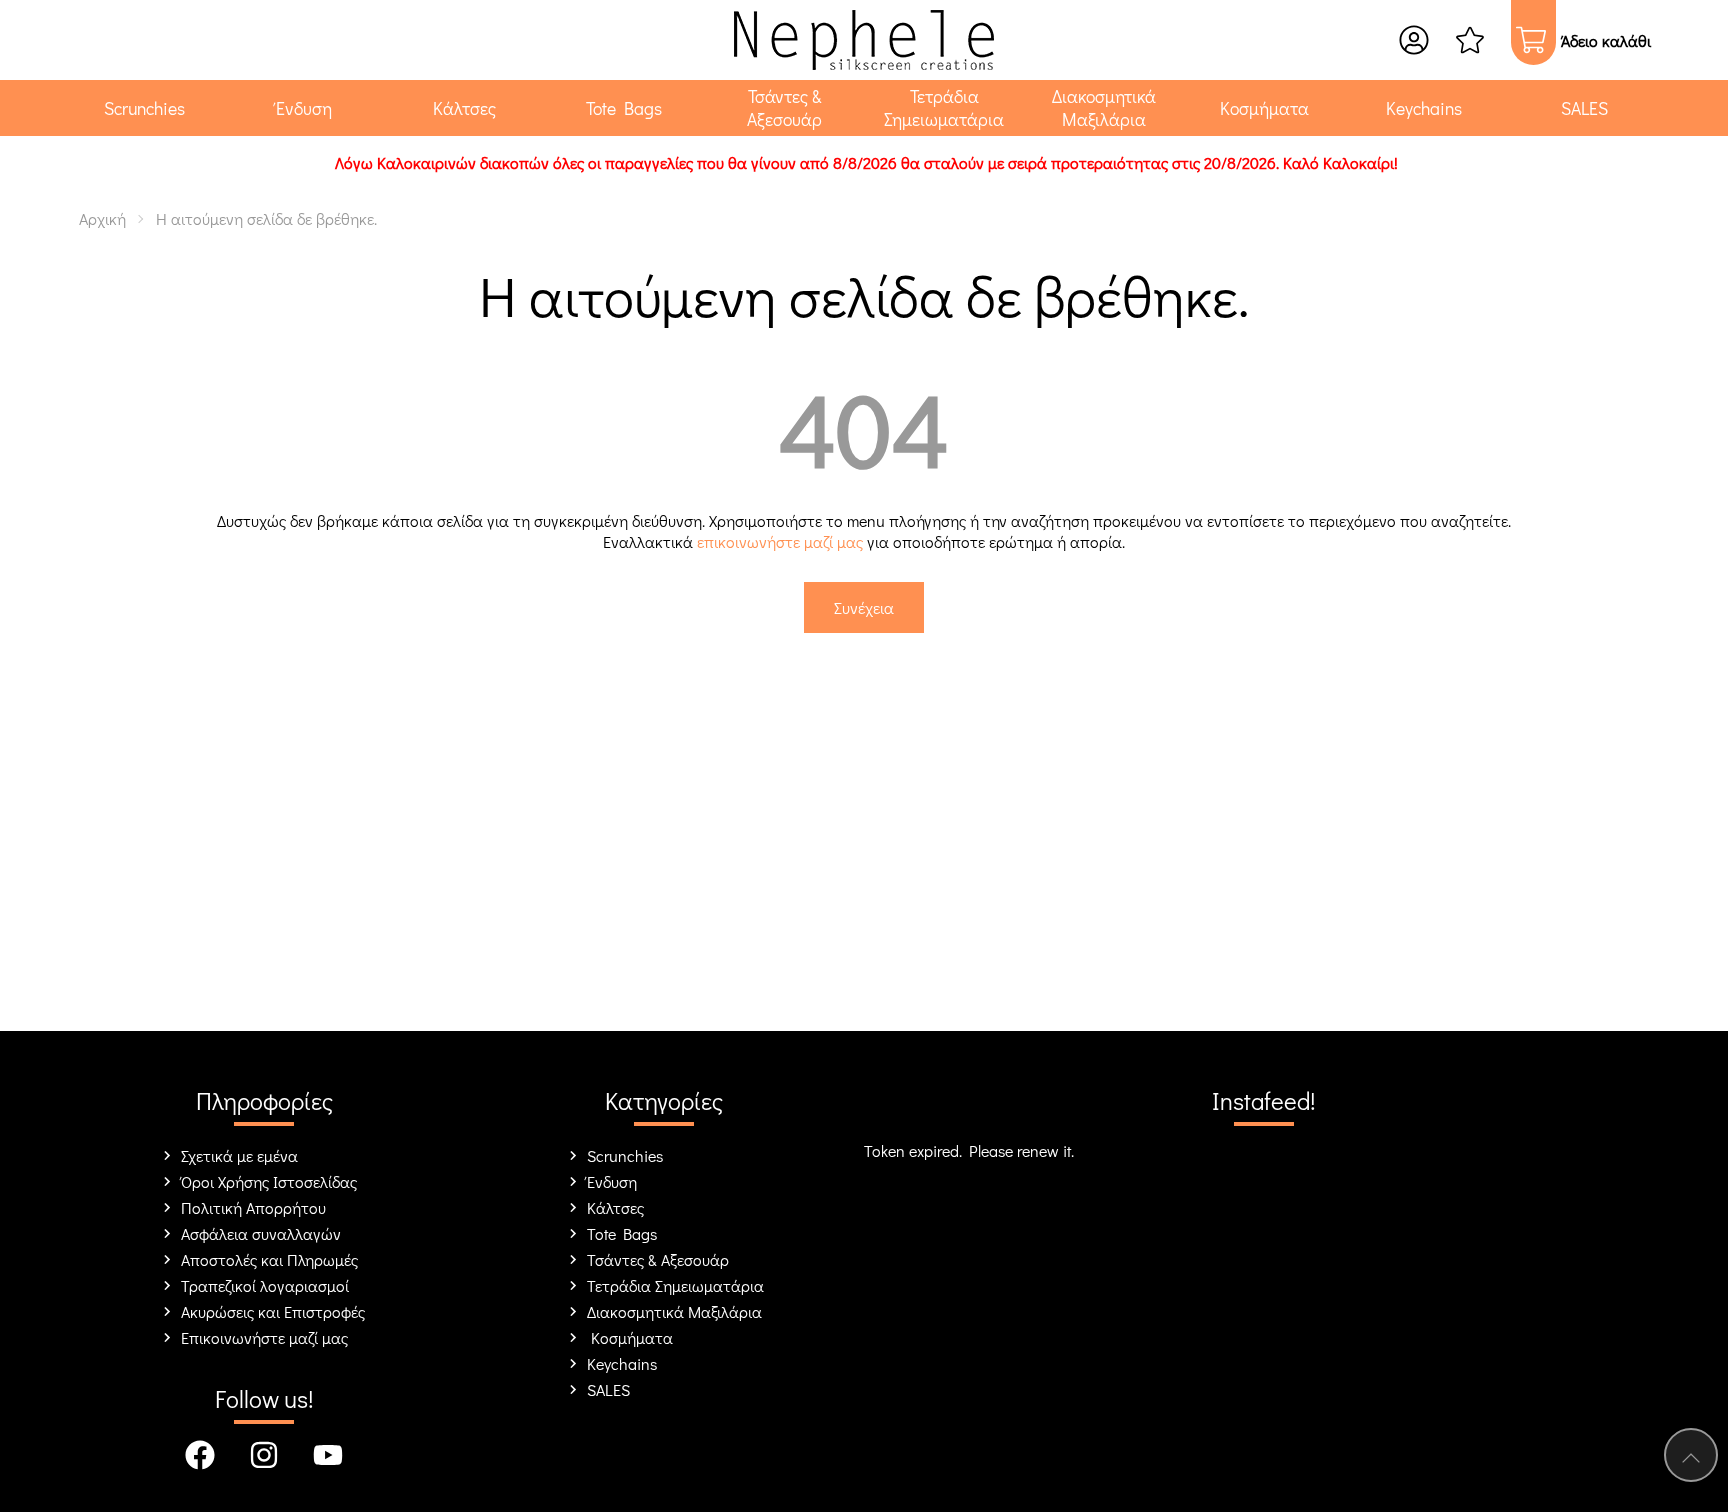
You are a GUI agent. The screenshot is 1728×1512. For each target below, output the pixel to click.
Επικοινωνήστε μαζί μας (264, 1337)
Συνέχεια (864, 607)
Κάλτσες (615, 1207)
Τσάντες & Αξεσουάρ (658, 1259)
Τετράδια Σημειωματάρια (675, 1285)
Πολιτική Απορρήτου (253, 1207)
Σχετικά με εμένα (239, 1155)
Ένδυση (612, 1181)
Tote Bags (622, 1233)
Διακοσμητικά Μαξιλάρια (674, 1311)
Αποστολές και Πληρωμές (269, 1259)
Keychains (622, 1363)
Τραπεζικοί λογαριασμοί (265, 1285)
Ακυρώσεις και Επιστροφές (273, 1311)
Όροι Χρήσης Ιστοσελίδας (269, 1181)
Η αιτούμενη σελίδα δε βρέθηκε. (266, 218)
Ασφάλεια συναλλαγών (261, 1233)
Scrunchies (625, 1155)
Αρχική (102, 218)
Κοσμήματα (630, 1337)
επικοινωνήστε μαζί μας (780, 541)
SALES (608, 1389)
